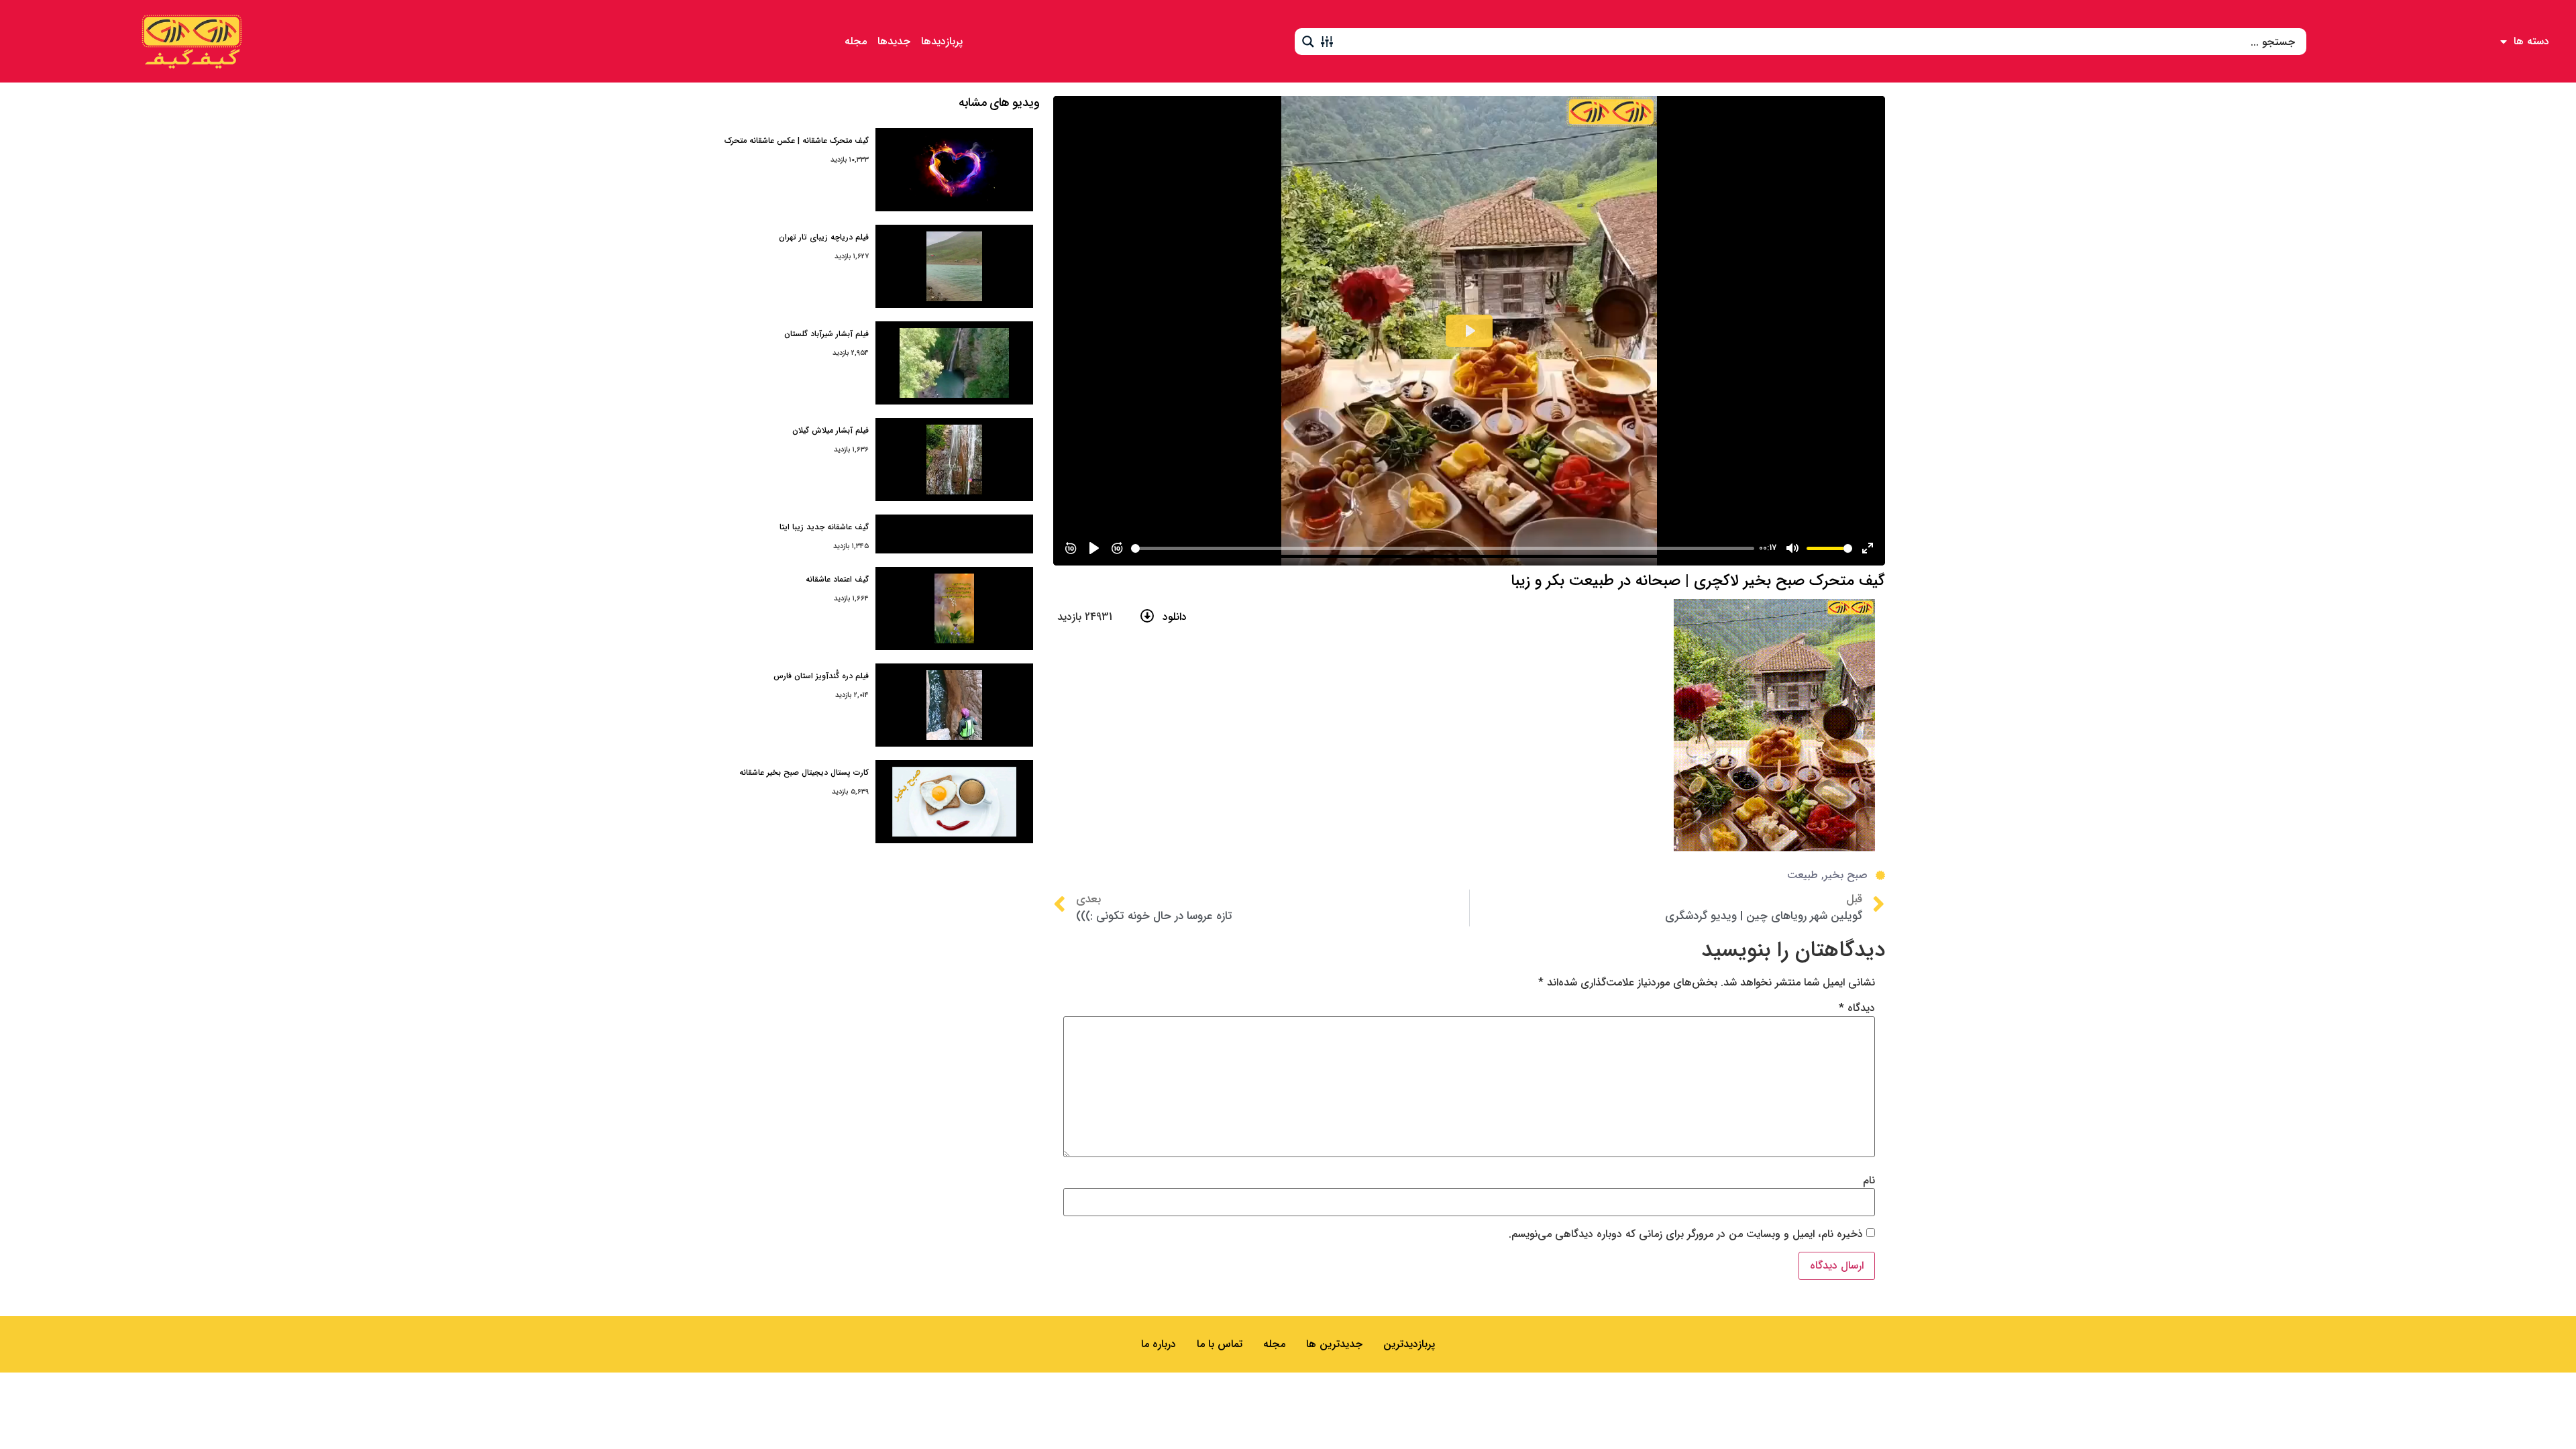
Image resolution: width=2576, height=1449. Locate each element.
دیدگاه (1857, 1008)
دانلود (1175, 617)
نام (1869, 1181)
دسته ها (2531, 41)
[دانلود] (1147, 616)
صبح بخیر (1846, 875)
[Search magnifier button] (1308, 42)
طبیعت (1803, 875)
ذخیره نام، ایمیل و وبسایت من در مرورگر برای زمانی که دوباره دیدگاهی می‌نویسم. (1686, 1234)
